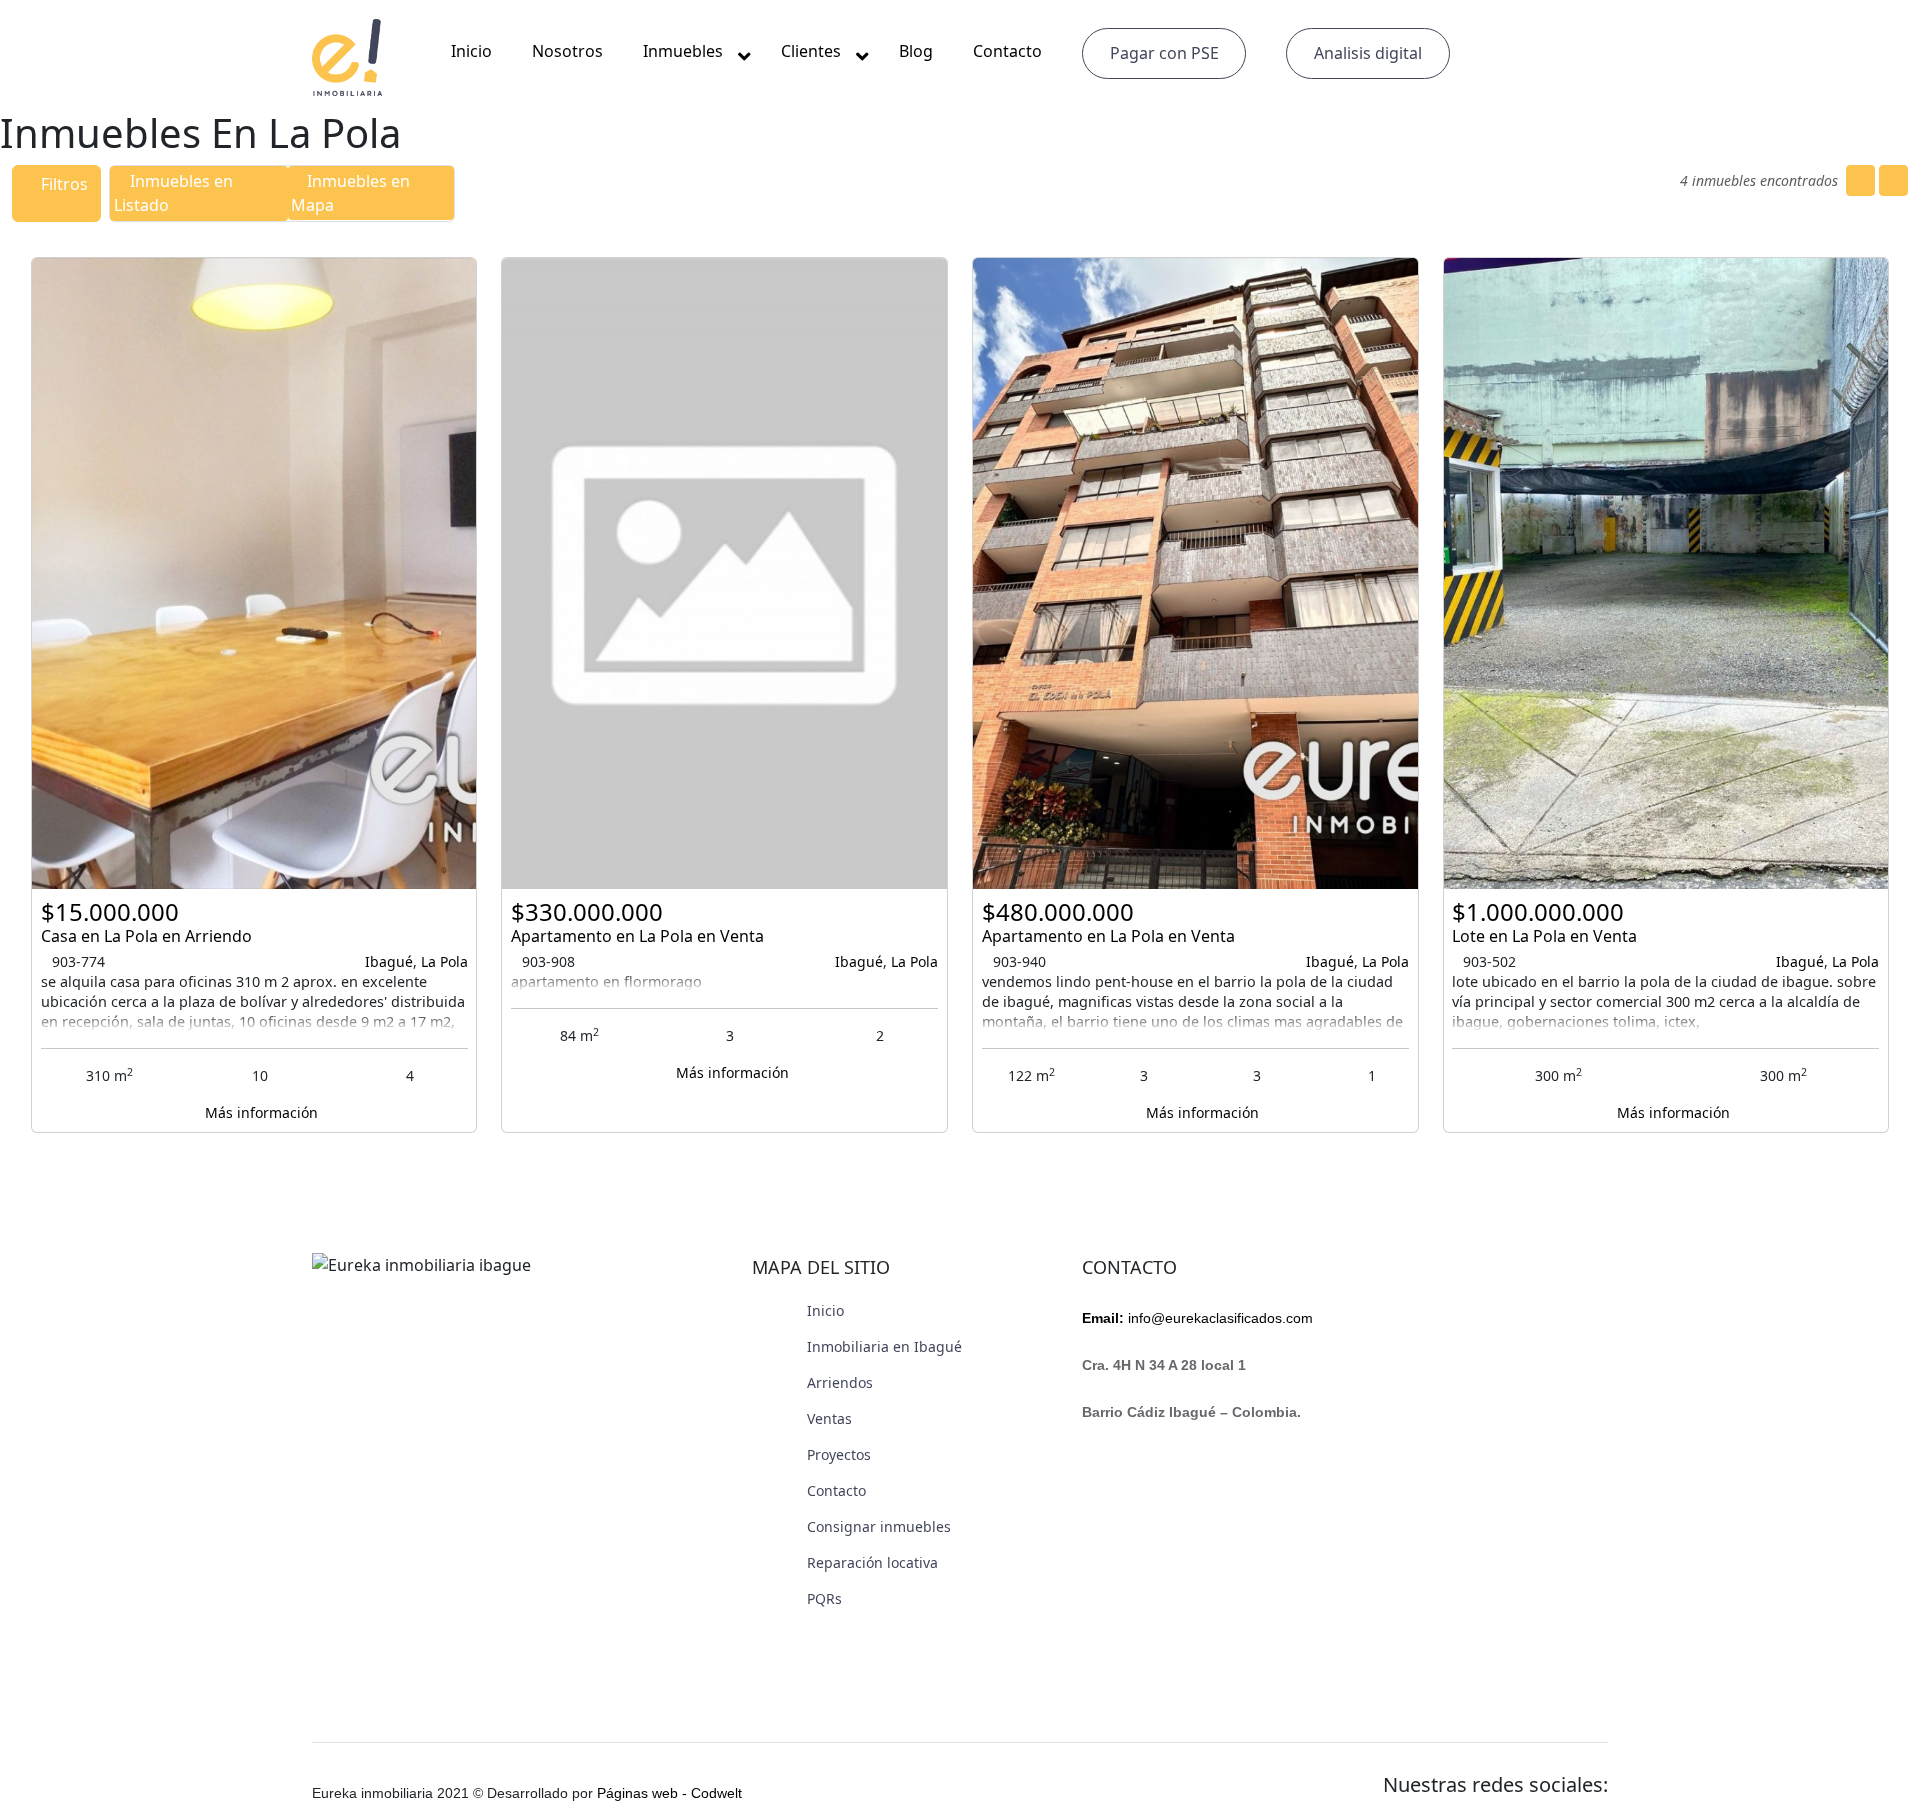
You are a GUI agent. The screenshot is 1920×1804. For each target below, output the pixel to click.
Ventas (829, 1418)
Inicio (471, 51)
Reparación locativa (872, 1562)
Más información (259, 1112)
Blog (916, 51)
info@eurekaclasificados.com (1197, 1318)
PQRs (824, 1598)
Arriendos (840, 1382)
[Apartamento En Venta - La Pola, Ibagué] (724, 573)
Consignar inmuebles (879, 1526)
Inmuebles (683, 51)
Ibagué (389, 961)
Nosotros (567, 51)
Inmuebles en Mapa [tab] (350, 193)
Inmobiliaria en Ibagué (884, 1346)
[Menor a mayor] (1860, 180)
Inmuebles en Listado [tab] (173, 193)
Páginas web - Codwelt (669, 1793)
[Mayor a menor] (1893, 180)
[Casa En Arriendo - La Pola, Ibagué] (254, 573)
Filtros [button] (62, 184)
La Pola (444, 961)
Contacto (1007, 51)
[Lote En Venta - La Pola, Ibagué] (1666, 573)
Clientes (811, 51)
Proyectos (839, 1454)
